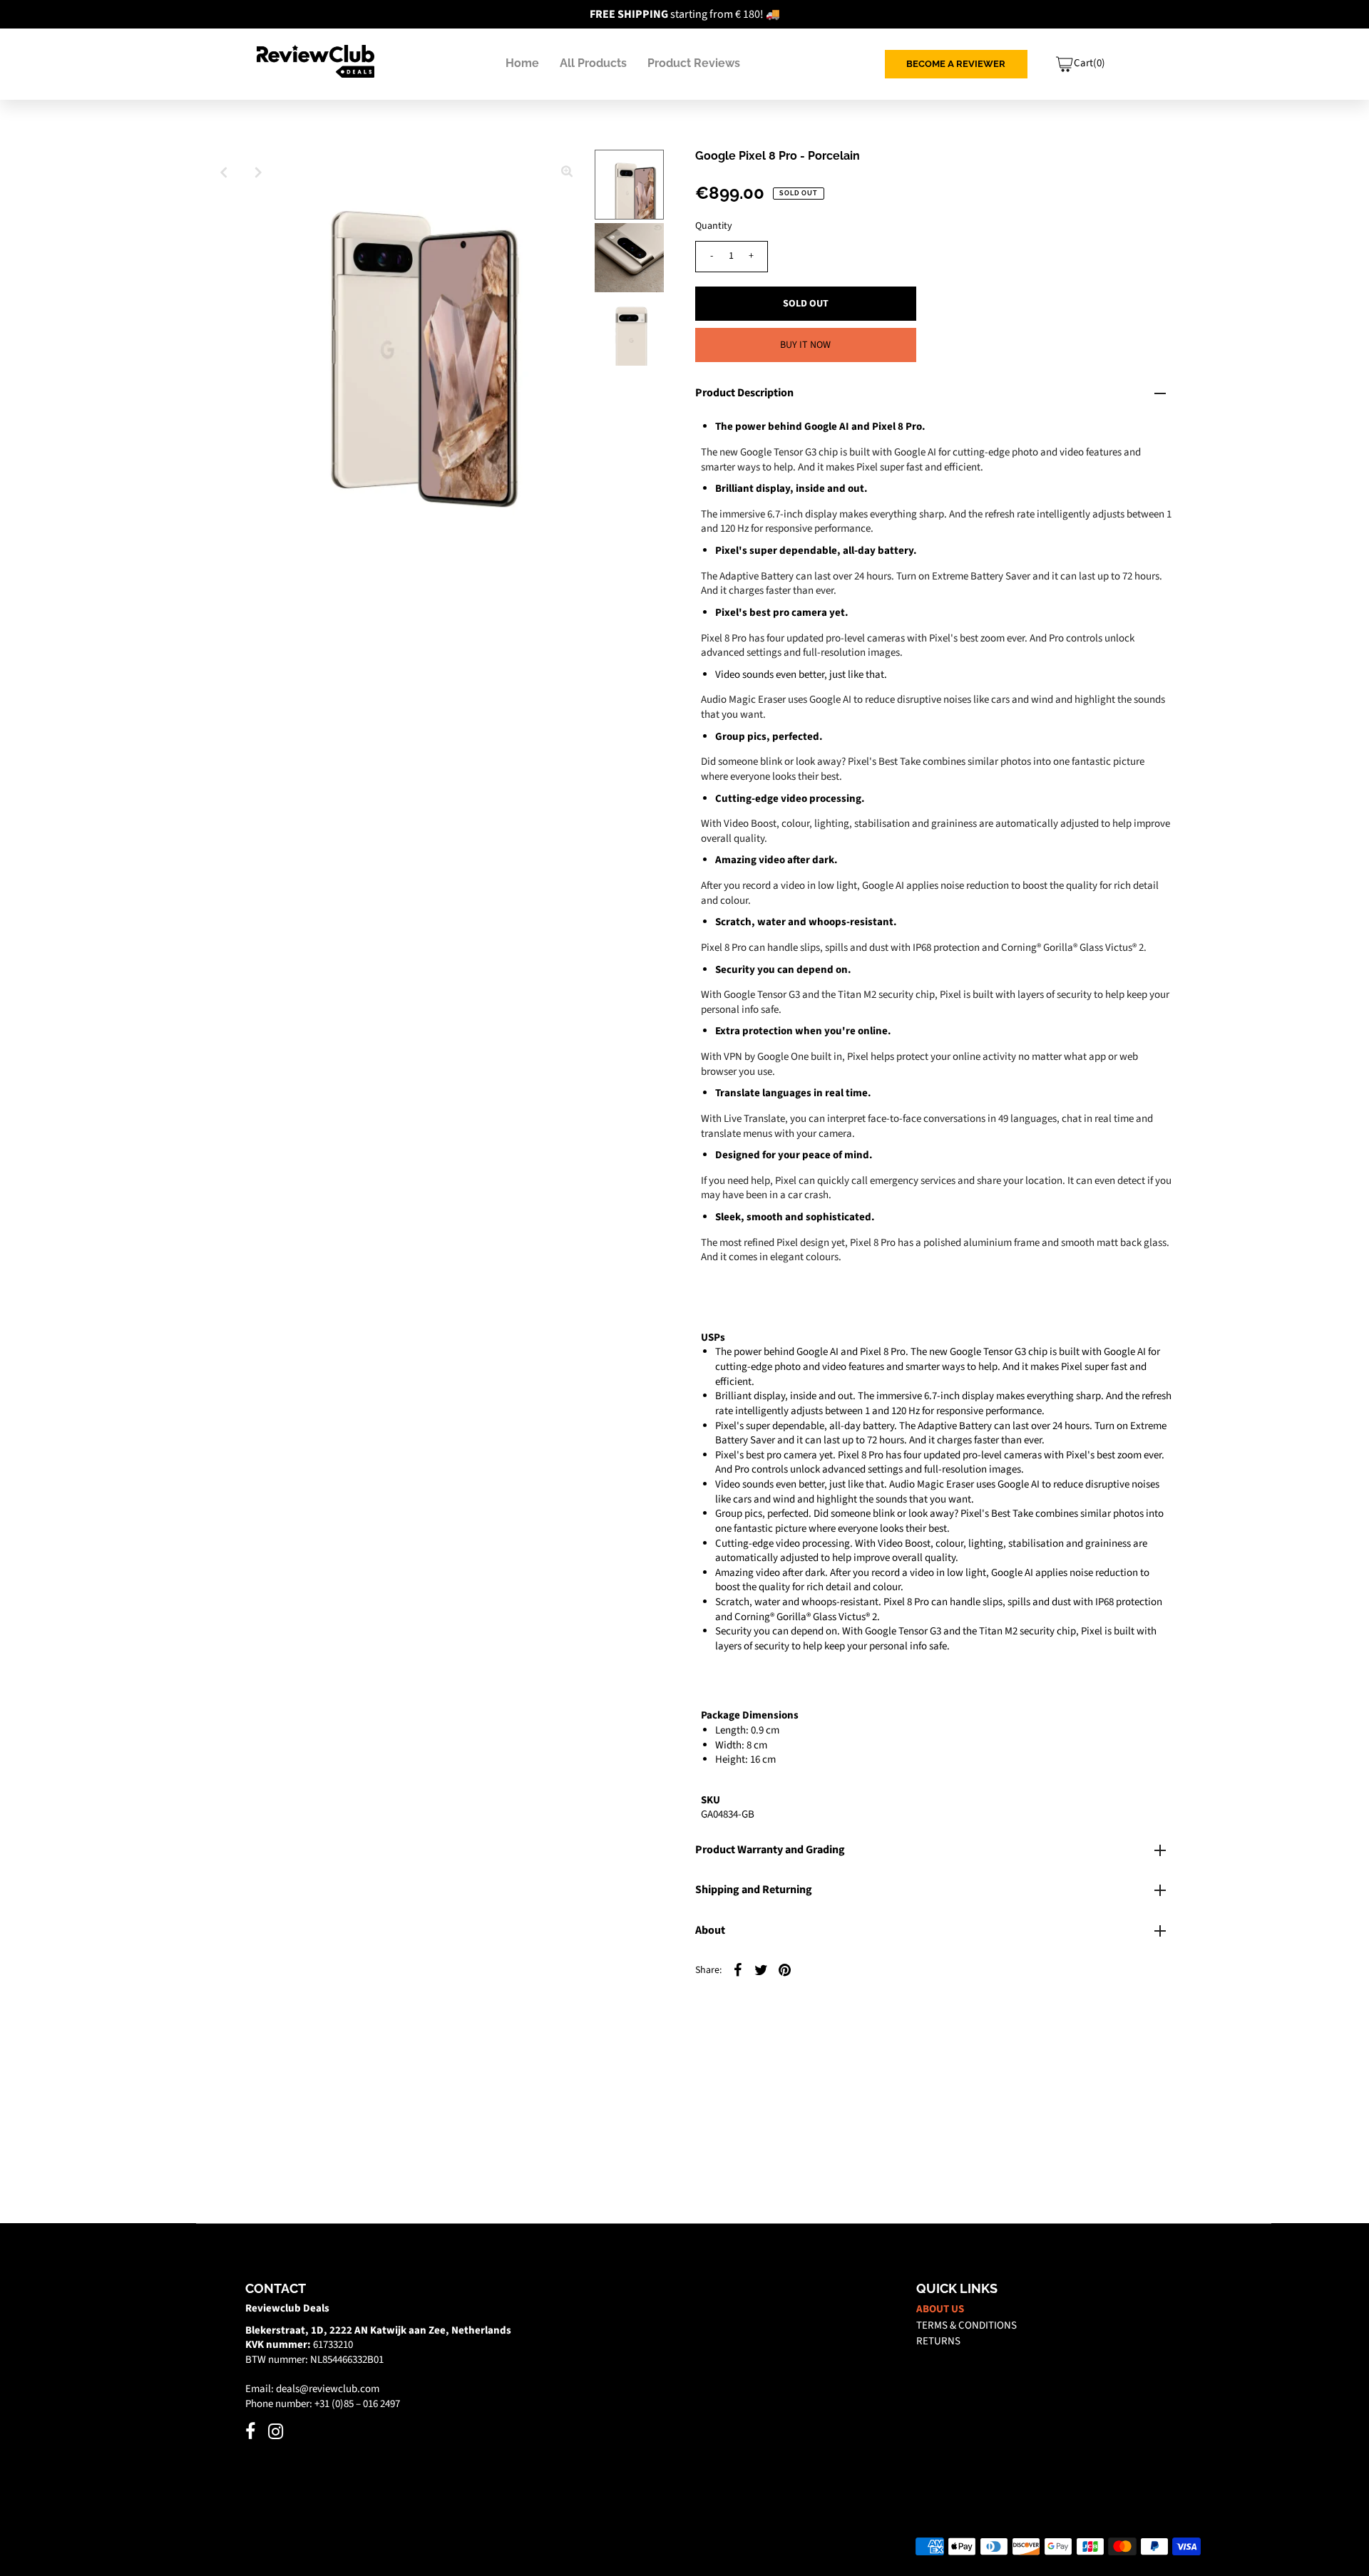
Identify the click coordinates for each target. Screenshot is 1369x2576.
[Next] (259, 172)
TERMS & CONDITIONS (966, 2325)
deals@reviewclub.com (328, 2389)
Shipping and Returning (754, 1890)
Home (522, 63)
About (710, 1930)
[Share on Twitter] (762, 1970)
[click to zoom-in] (567, 172)
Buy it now (805, 345)
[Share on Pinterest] (785, 1970)
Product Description (744, 393)
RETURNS (938, 2341)
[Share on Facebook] (738, 1970)
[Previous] (224, 172)
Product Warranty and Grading (770, 1850)
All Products (593, 63)
